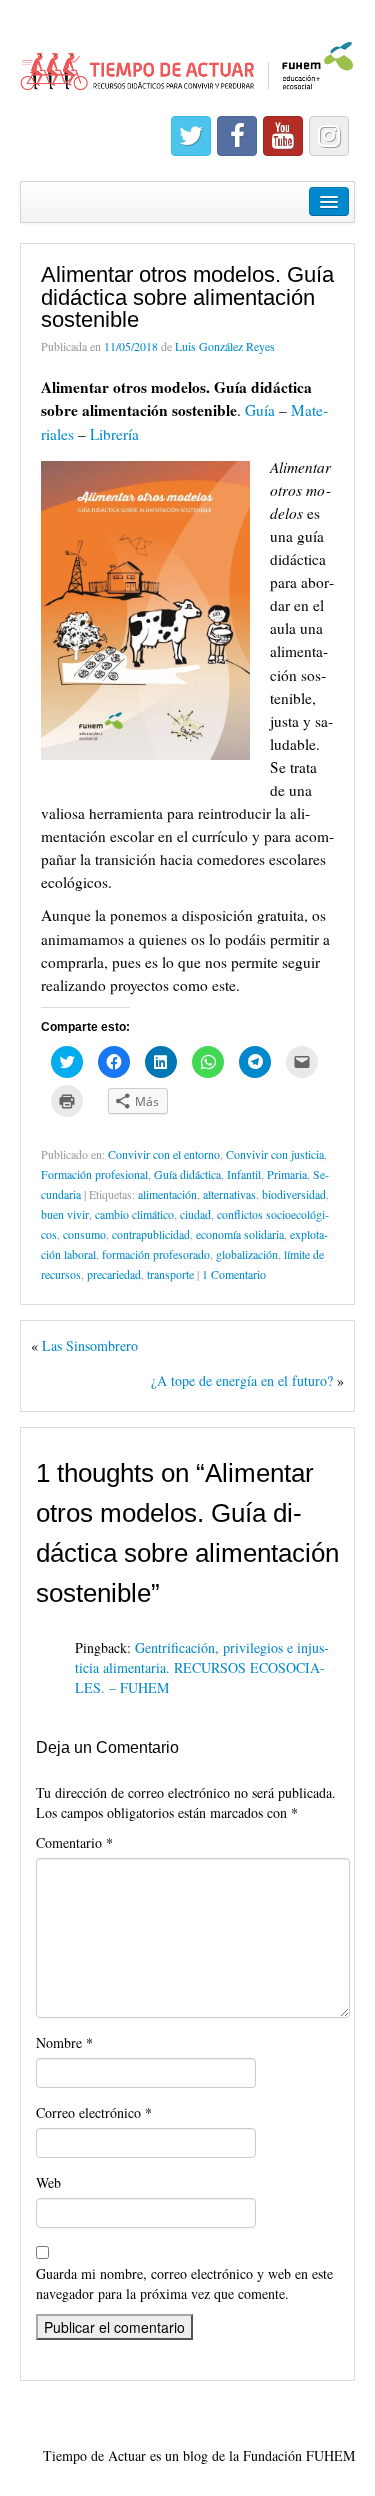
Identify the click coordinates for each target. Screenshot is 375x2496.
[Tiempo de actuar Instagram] (329, 136)
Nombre (64, 2042)
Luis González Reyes (225, 346)
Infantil (244, 1174)
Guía (262, 410)
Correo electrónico (94, 2112)
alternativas (229, 1194)
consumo (84, 1234)
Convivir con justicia (275, 1154)
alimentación (167, 1194)
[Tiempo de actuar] (187, 57)
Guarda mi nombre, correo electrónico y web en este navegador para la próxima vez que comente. (184, 2283)
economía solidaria (240, 1234)
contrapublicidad (151, 1234)
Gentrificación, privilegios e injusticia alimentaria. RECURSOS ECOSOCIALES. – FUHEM (202, 1667)
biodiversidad (294, 1194)
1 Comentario (234, 1274)
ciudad (195, 1214)
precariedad (114, 1274)
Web (48, 2182)
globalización (247, 1254)
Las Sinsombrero (90, 1345)
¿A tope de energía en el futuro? (242, 1380)
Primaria (287, 1174)
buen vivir (65, 1214)
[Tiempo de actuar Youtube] (283, 136)
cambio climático (134, 1214)
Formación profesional (94, 1174)
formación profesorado (156, 1254)
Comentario (74, 1842)
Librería (114, 434)
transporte (170, 1274)
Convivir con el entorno (164, 1154)
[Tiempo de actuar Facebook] (237, 136)
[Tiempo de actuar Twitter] (191, 136)
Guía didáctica (187, 1174)
